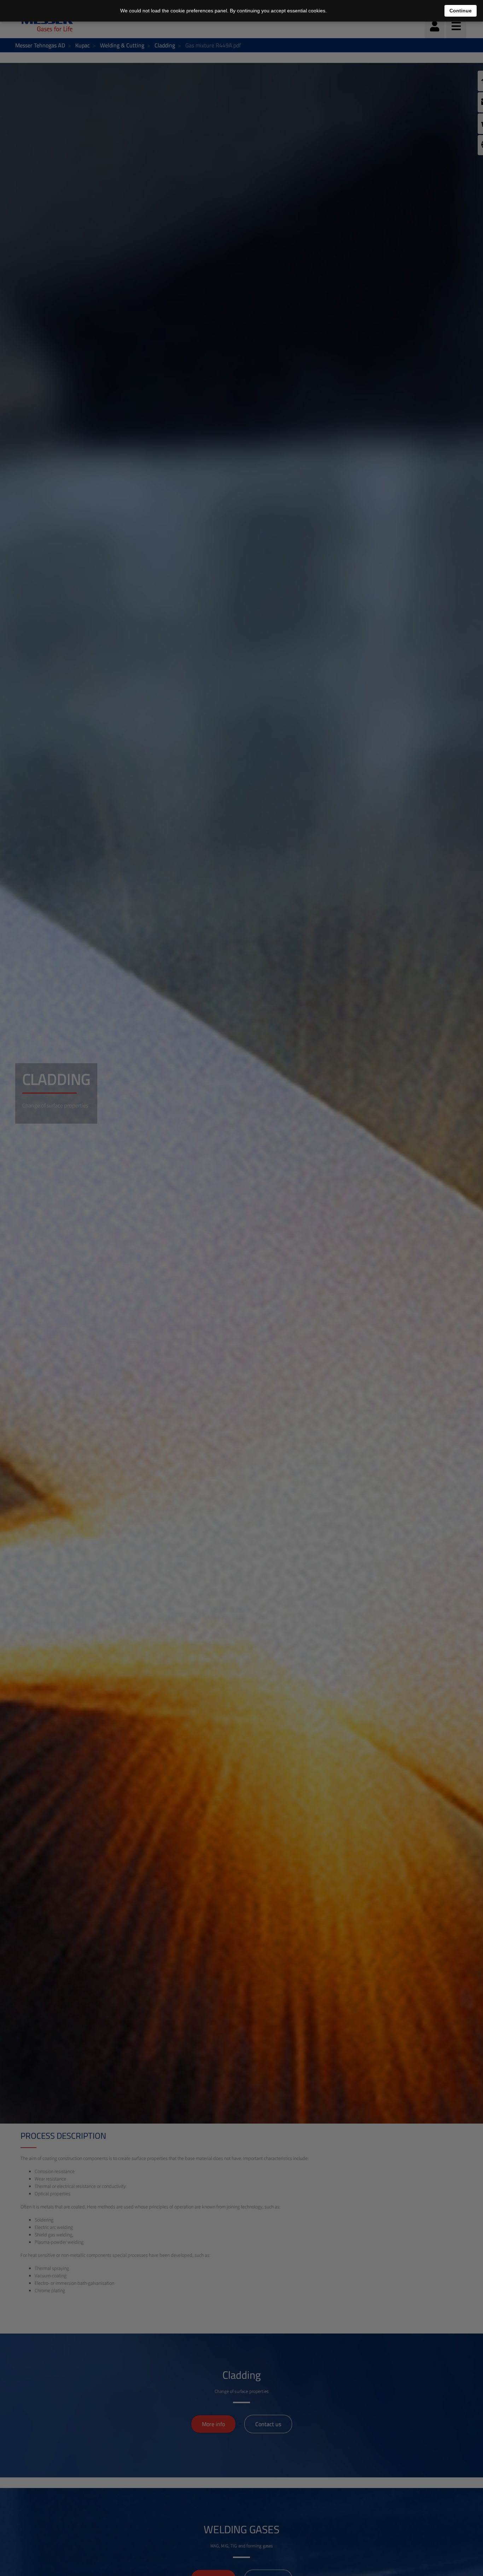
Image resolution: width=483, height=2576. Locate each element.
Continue (461, 11)
